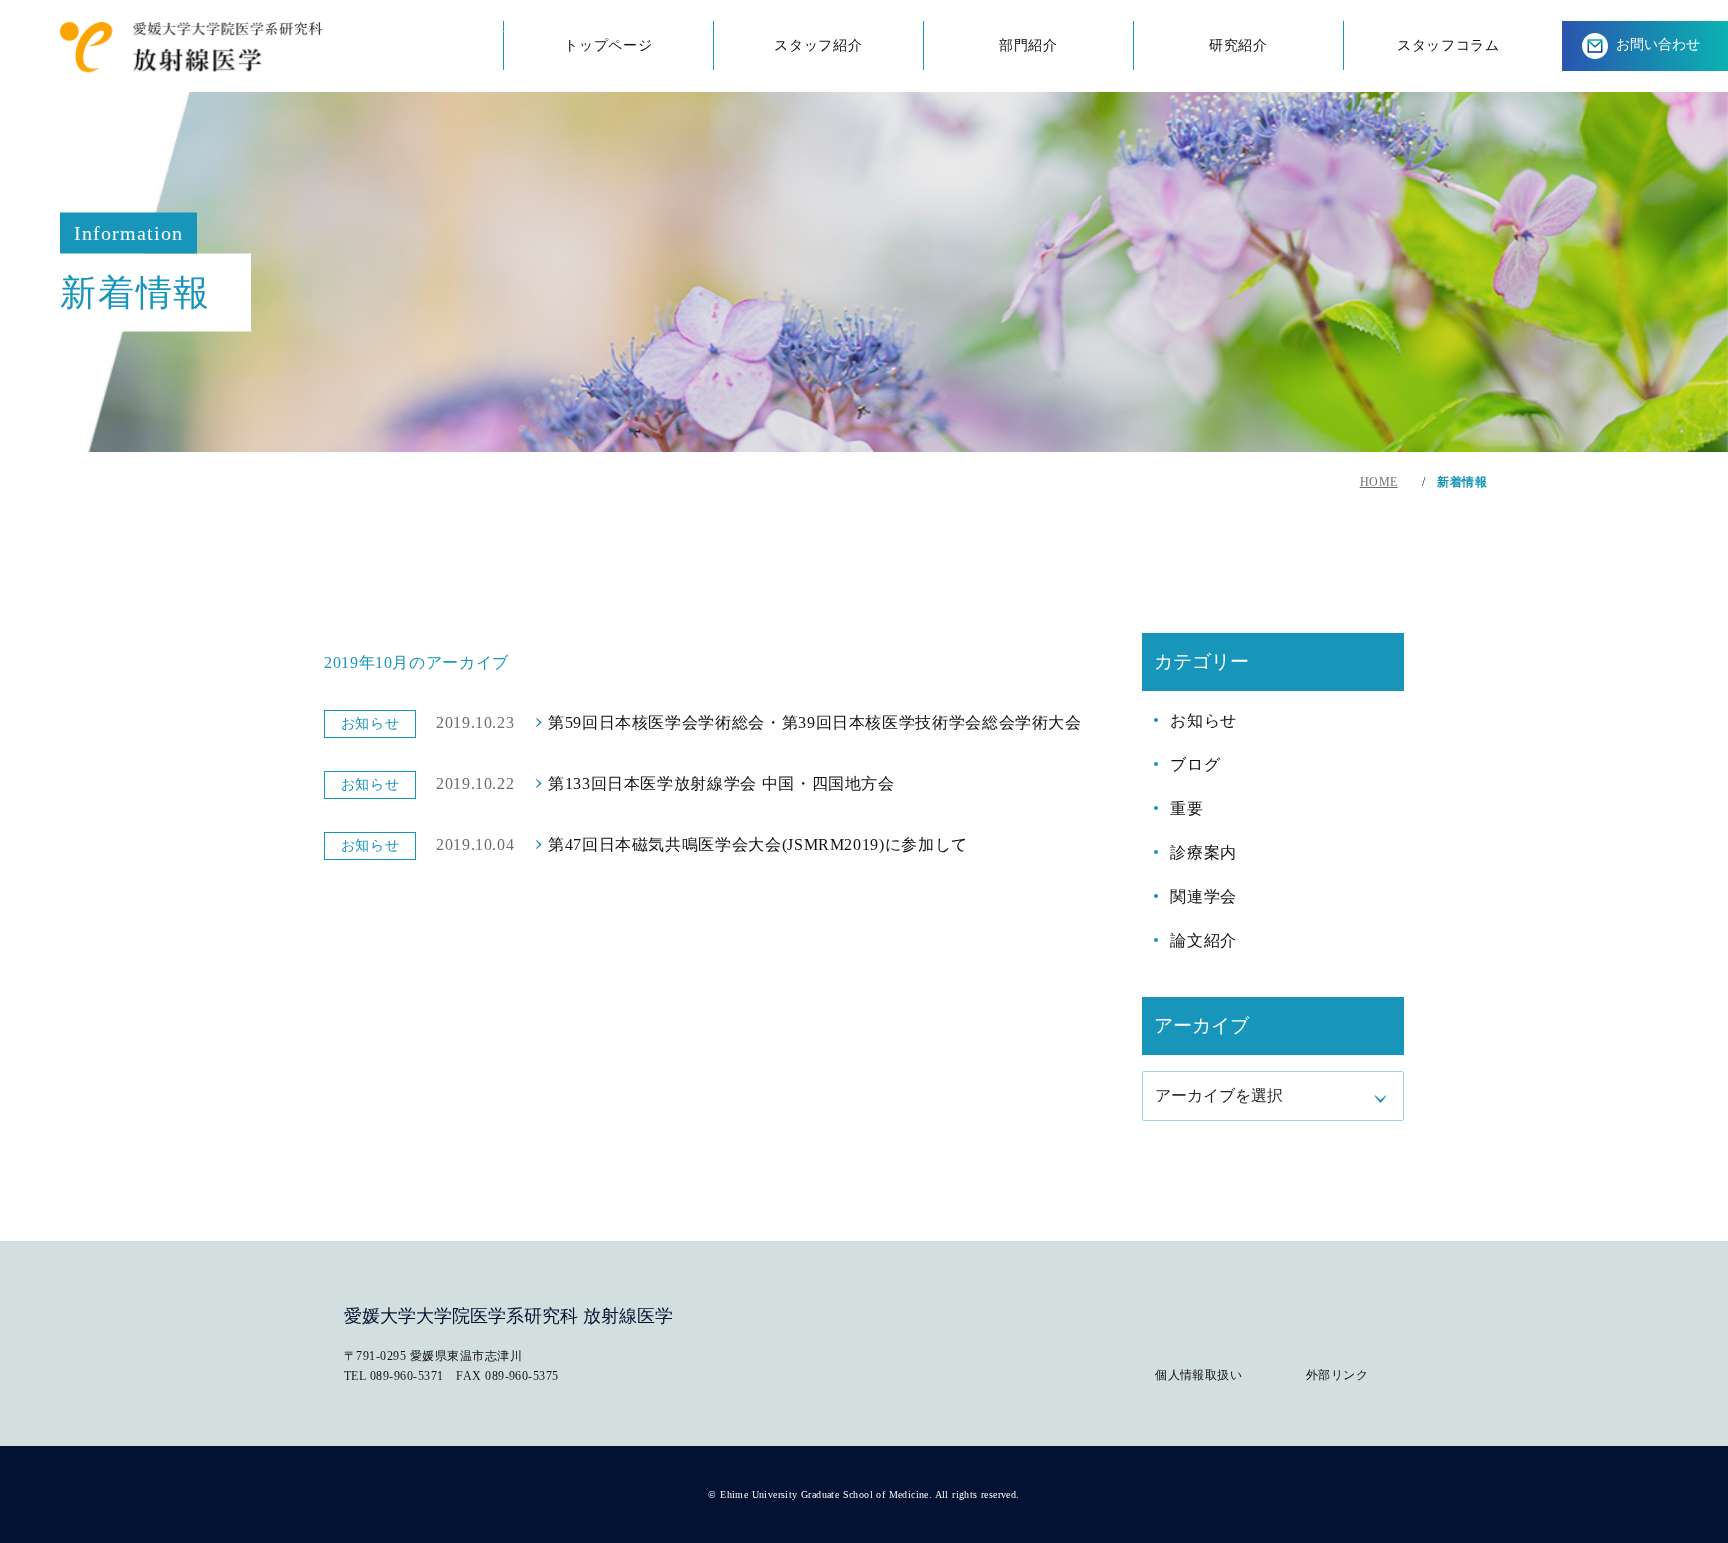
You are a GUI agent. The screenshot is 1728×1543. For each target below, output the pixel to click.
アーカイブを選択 (1219, 1095)
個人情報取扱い (1198, 1375)
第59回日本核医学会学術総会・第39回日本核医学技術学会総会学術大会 (815, 722)
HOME (1379, 482)
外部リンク (1337, 1375)
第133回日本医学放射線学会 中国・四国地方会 (721, 783)
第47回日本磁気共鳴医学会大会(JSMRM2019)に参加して (758, 844)
